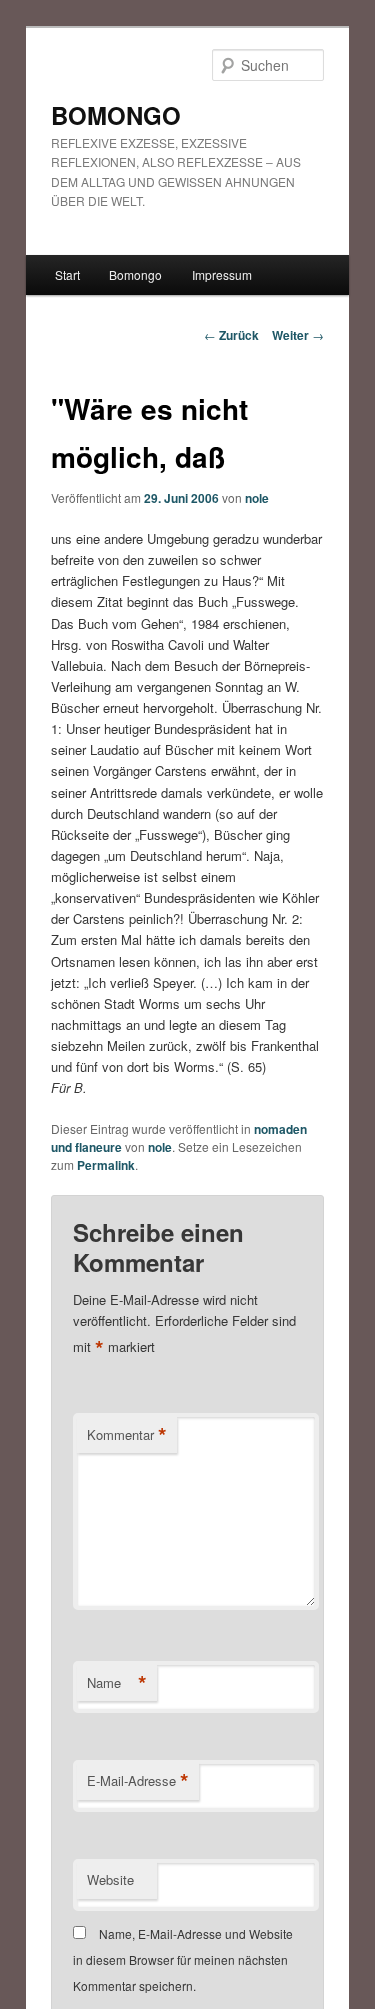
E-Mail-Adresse (138, 1781)
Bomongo (135, 274)
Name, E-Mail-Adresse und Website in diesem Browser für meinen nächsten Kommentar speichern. (183, 1960)
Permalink (106, 1165)
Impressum (222, 274)
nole (257, 498)
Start (67, 274)
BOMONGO (116, 115)
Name (117, 1683)
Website (110, 1879)
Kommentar (127, 1435)
